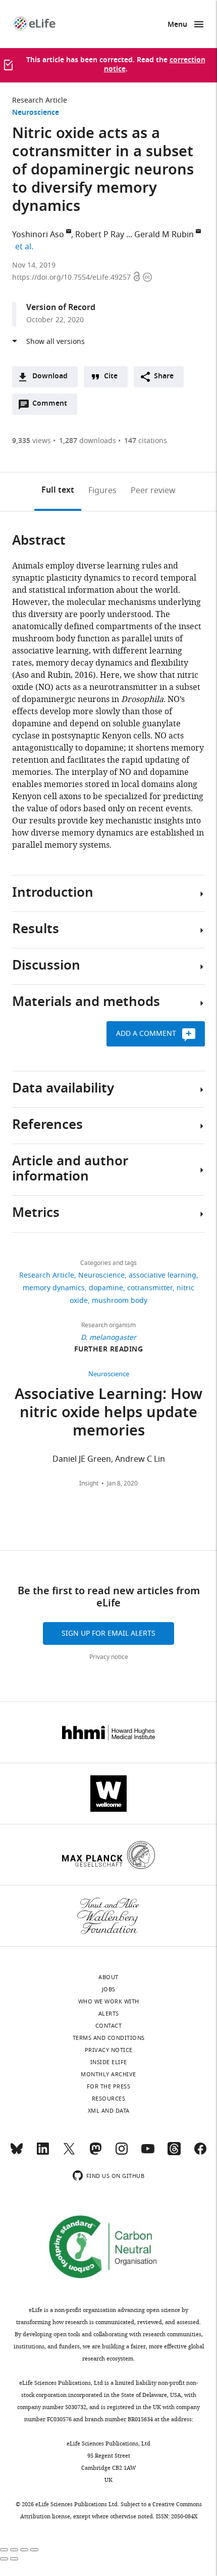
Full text (58, 491)
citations (146, 441)
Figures (102, 491)
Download (50, 377)
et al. (26, 247)
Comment (53, 406)
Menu (177, 25)
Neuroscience (36, 113)
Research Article (40, 100)
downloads (88, 441)
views (32, 441)
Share (164, 377)
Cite (111, 377)
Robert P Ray (100, 235)
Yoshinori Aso (38, 235)
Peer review (153, 491)
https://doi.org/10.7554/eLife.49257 (72, 277)
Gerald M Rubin (164, 235)
